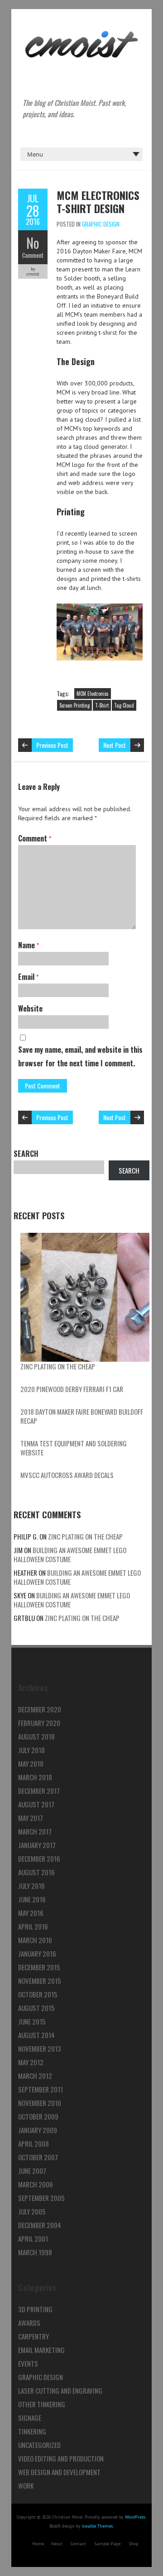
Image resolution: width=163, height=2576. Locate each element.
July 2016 (31, 1886)
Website (30, 1008)
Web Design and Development (59, 2472)
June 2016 (32, 1899)
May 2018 (31, 1763)
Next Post (115, 745)
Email (28, 977)
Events (28, 2363)
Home (38, 2544)
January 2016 (37, 1953)
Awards (29, 2323)
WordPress (135, 2517)
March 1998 (35, 2252)
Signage (30, 2418)
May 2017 (31, 1818)
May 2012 (31, 2062)
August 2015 (36, 2008)
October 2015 (38, 1994)
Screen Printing (74, 705)
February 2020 (39, 1723)
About (57, 2544)
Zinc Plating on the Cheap (58, 1366)
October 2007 (38, 2157)
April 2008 (34, 2143)
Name (29, 945)
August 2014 (36, 2035)
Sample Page (107, 2544)
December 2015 (39, 1967)
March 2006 (36, 2184)
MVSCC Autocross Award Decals (67, 1475)
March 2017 (35, 1831)
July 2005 (32, 2211)
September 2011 (41, 2089)
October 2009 (38, 2116)
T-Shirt (102, 705)
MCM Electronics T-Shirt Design (98, 202)
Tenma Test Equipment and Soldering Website (74, 1448)
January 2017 (37, 1845)
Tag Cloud (124, 705)
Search (26, 1154)
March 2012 (35, 2076)
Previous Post (52, 745)
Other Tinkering (42, 2404)
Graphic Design (101, 224)
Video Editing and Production (61, 2458)
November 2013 (40, 2048)
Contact (78, 2544)
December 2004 (40, 2225)
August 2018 (36, 1736)
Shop (133, 2544)
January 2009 (38, 2130)
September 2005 (41, 2198)
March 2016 (35, 1940)
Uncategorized (39, 2445)
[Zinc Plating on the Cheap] (85, 1297)
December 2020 (40, 1709)
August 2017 (36, 1804)
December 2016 (39, 1858)
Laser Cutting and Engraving (60, 2391)
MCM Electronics (93, 694)
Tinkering (32, 2431)
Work (26, 2486)
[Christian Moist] (81, 32)
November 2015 (40, 1981)
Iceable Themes (97, 2526)
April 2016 (33, 1926)
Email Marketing (41, 2350)
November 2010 (40, 2103)
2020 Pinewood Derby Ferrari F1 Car (72, 1389)
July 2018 (31, 1750)
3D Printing (35, 2309)
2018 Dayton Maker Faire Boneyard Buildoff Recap (82, 1416)
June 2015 (32, 2021)
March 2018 (35, 1777)
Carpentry (34, 2336)
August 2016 (36, 1872)
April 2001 (33, 2239)
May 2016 (31, 1913)
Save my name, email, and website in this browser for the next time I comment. (80, 1056)
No (33, 243)
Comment (33, 255)
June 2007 (32, 2171)
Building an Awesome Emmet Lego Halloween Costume (70, 1554)
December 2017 (39, 1791)
